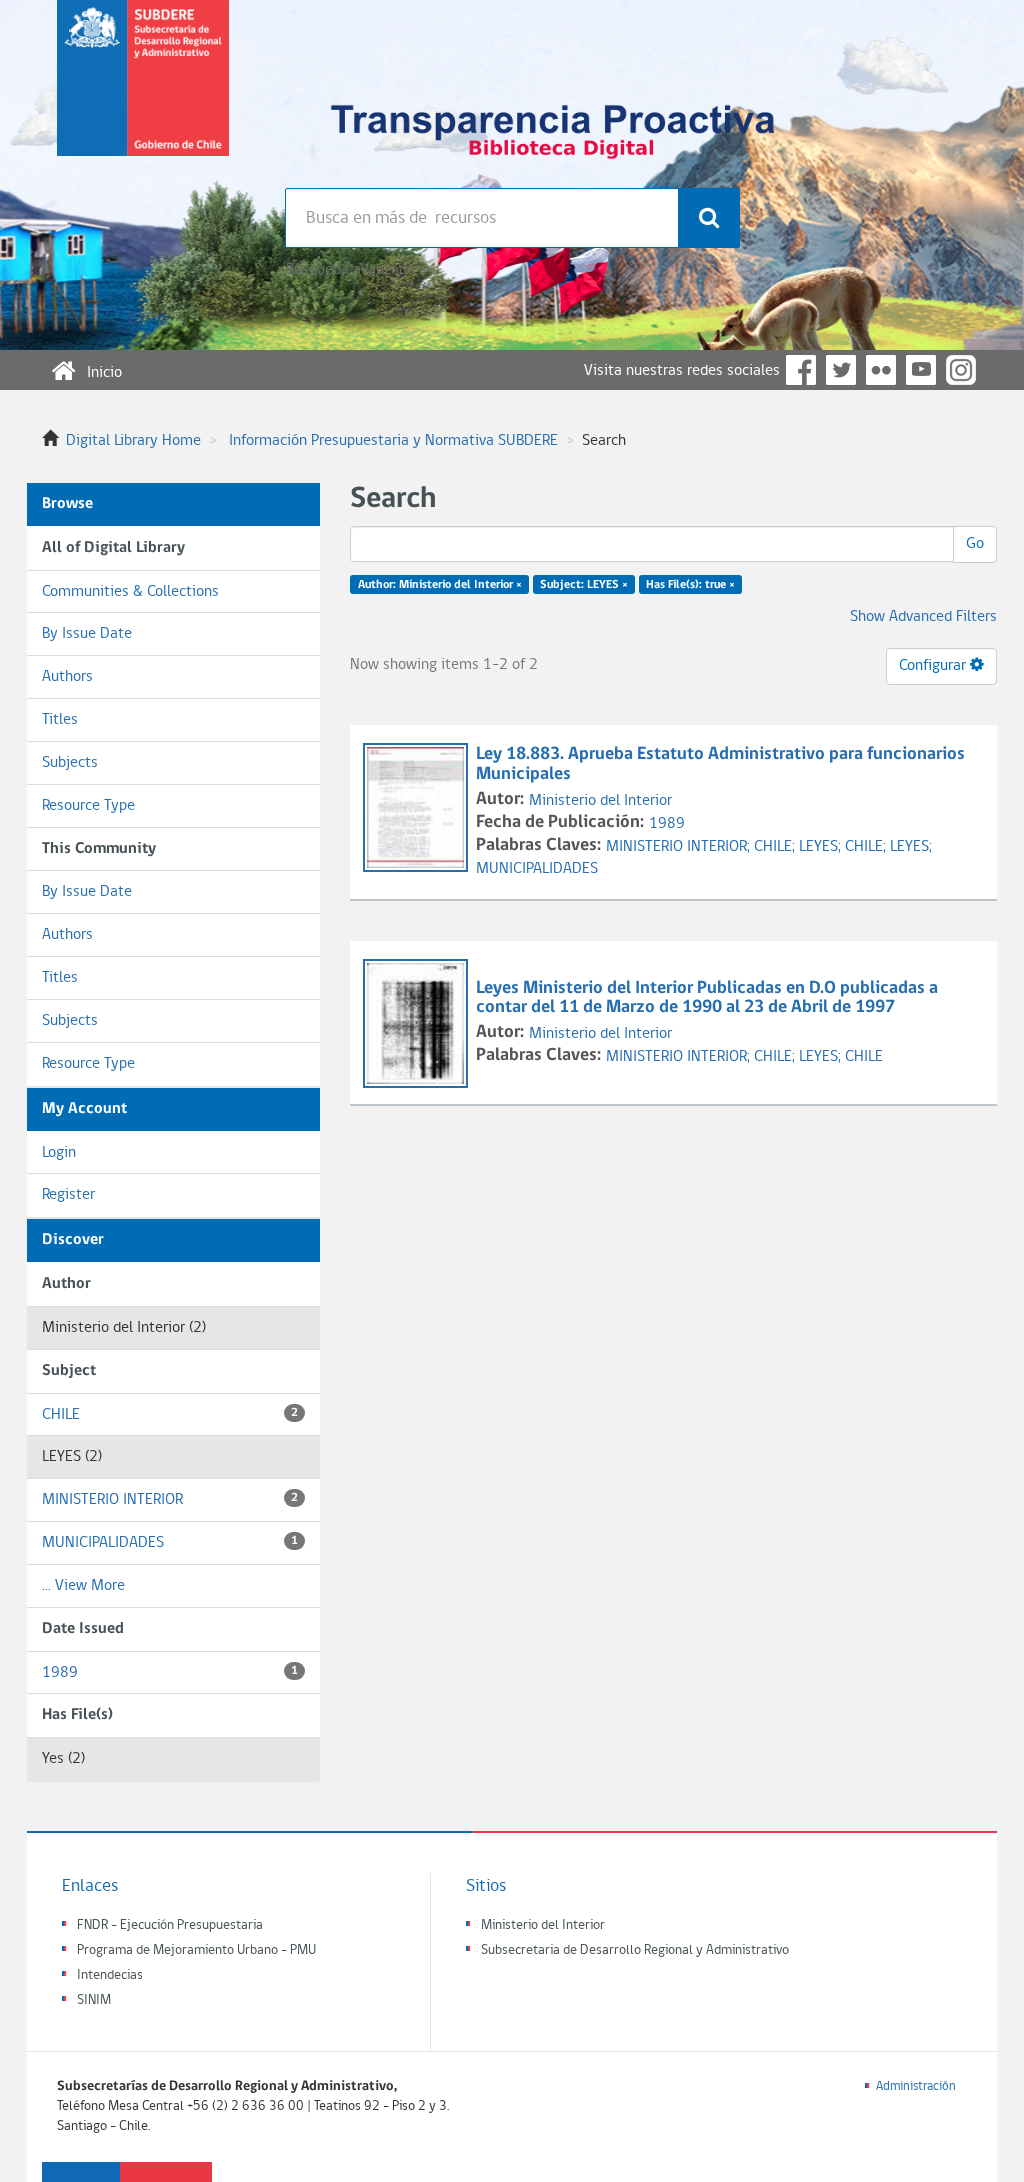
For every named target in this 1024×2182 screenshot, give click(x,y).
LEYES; (822, 847)
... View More (83, 1586)
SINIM (94, 2000)
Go (975, 544)
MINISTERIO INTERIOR (170, 1500)
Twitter (841, 370)
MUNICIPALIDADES (170, 1543)
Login (59, 1153)
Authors (67, 677)
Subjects (70, 763)
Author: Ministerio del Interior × (440, 585)
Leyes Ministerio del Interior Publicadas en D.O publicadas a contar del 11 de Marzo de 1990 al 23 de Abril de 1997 (707, 998)
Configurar (934, 666)
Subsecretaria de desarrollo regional (143, 94)
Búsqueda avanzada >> (358, 270)
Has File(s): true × (690, 585)
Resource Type (88, 806)
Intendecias (110, 1975)
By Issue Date (87, 634)
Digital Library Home (133, 441)
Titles (60, 720)
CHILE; (776, 847)
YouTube (921, 370)
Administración (916, 2086)
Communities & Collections (130, 592)
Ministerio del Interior (600, 801)
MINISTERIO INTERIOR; (680, 847)
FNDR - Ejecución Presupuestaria (170, 1925)
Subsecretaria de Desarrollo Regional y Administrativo (635, 1950)
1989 (170, 1673)
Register (68, 1195)
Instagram (961, 370)
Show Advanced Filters (923, 617)
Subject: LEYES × (584, 585)
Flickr (881, 370)
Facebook (801, 370)
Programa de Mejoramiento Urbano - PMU (196, 1950)
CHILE (170, 1415)
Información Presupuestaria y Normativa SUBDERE (393, 441)
